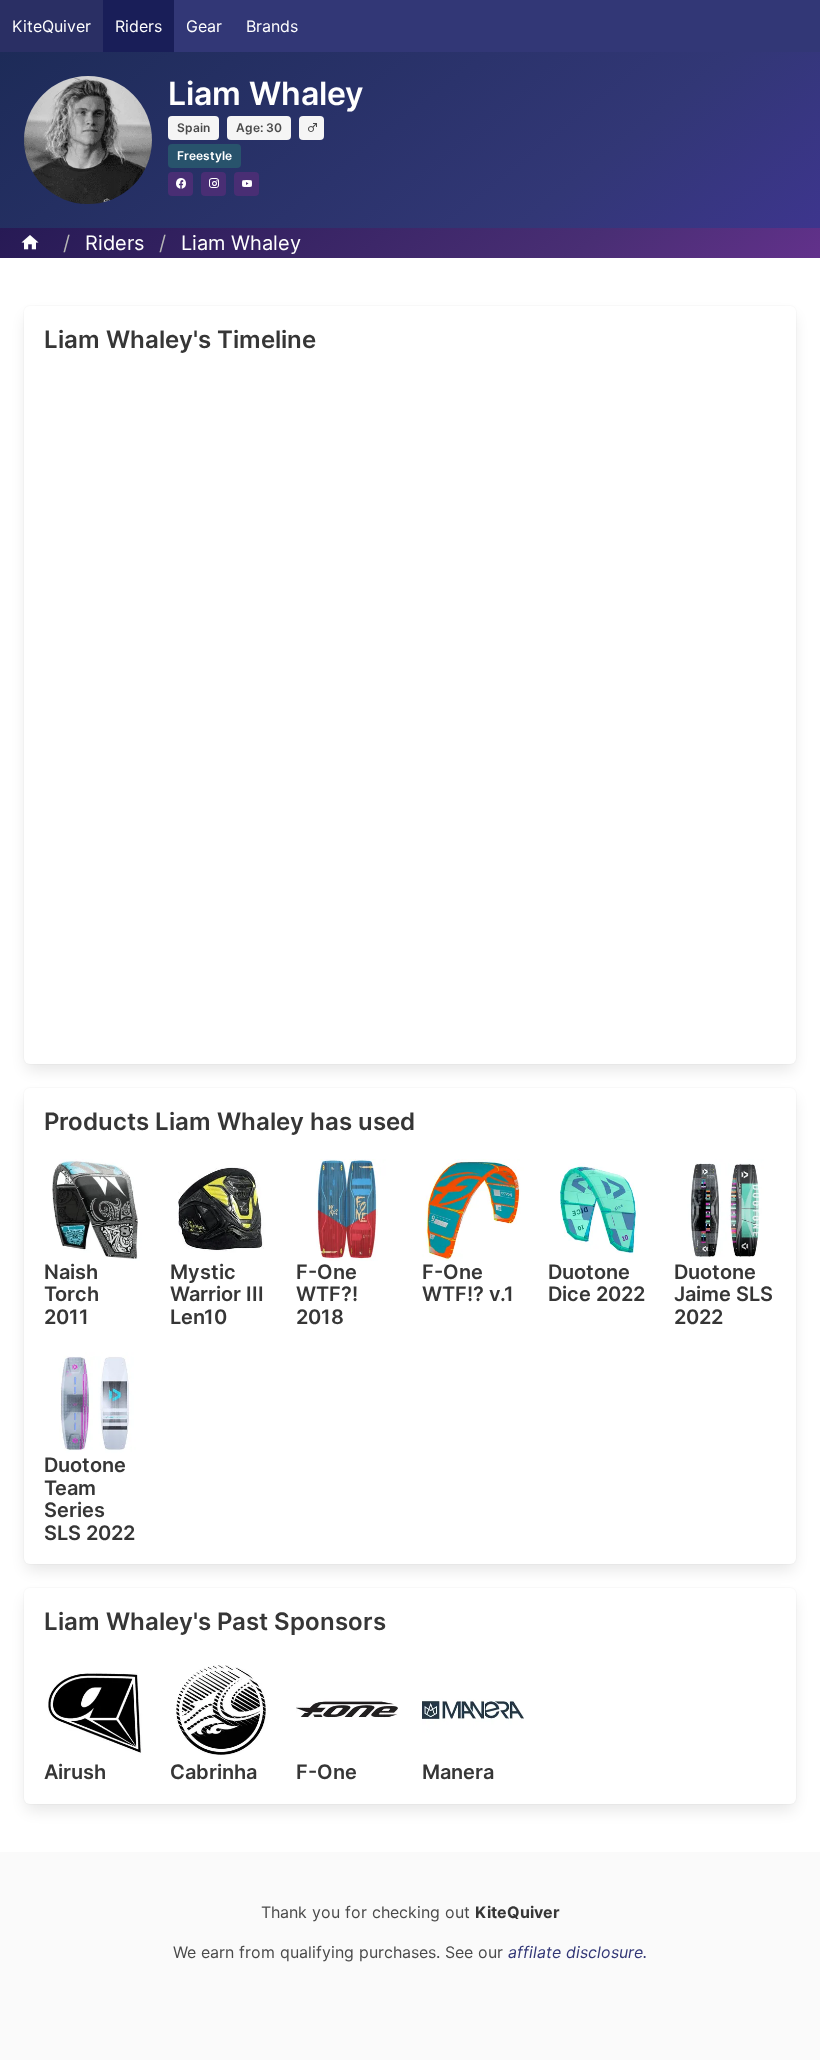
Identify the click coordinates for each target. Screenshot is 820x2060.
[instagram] (213, 184)
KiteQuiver (51, 26)
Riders (138, 26)
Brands (272, 26)
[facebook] (180, 184)
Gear (204, 26)
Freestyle (204, 155)
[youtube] (246, 184)
